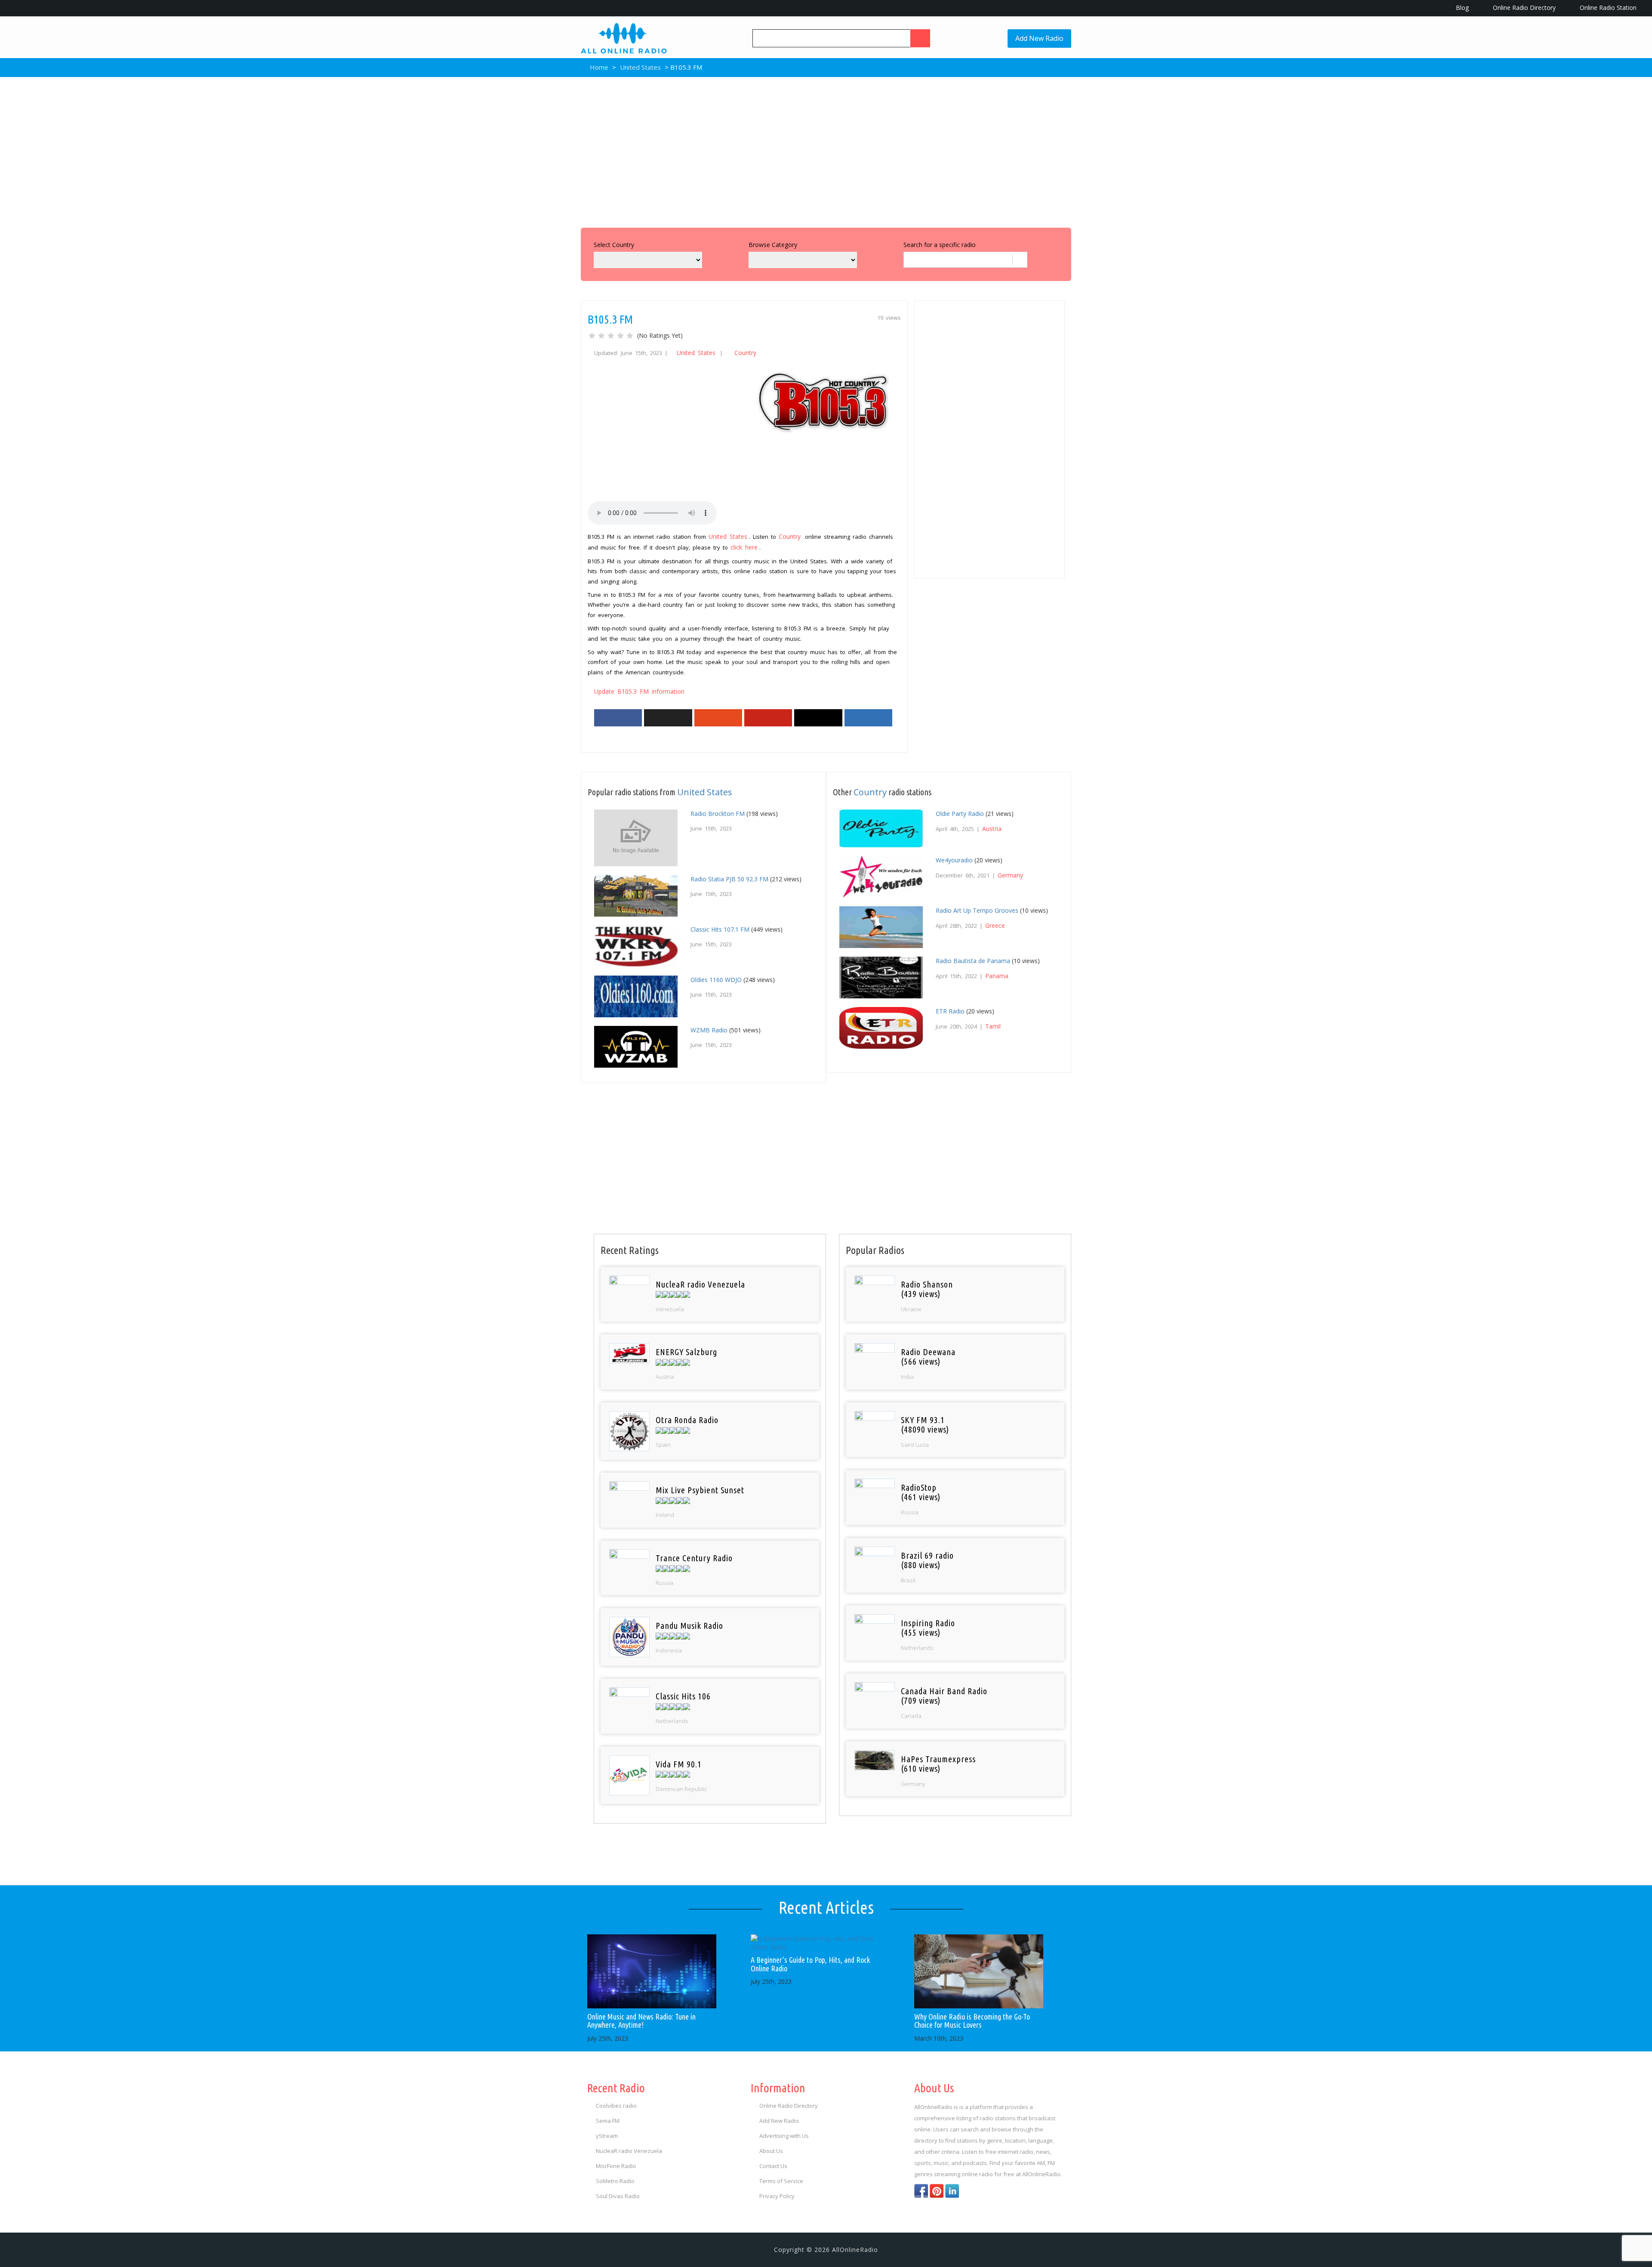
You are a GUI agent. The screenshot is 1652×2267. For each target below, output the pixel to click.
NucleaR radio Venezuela (629, 2151)
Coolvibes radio (616, 2106)
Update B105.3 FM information (639, 691)
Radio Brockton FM (718, 814)
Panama (997, 976)
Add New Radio (1039, 38)
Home (598, 67)
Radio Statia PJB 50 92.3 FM (729, 879)
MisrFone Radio (616, 2166)
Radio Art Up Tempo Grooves (977, 910)
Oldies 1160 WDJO (716, 980)
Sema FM (608, 2121)
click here (744, 547)
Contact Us (773, 2166)
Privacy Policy (777, 2196)
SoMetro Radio (615, 2181)
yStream (607, 2136)
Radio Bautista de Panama (973, 961)
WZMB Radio (709, 1030)
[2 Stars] (601, 336)
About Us (771, 2151)
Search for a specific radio (940, 245)
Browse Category (773, 245)
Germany (1010, 875)
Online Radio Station (1607, 8)
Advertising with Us (784, 2136)
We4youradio (954, 860)
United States (640, 67)
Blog (1461, 8)
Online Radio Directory (1523, 8)
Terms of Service (781, 2181)
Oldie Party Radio (960, 814)
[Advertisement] (826, 150)
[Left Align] (920, 38)
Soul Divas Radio (618, 2196)
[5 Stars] (630, 336)
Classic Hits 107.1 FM (720, 929)
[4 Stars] (620, 336)
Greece (995, 925)
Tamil (993, 1026)
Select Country (614, 245)
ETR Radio (950, 1011)
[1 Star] (592, 336)
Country (745, 353)
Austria (992, 829)
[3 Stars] (611, 336)
